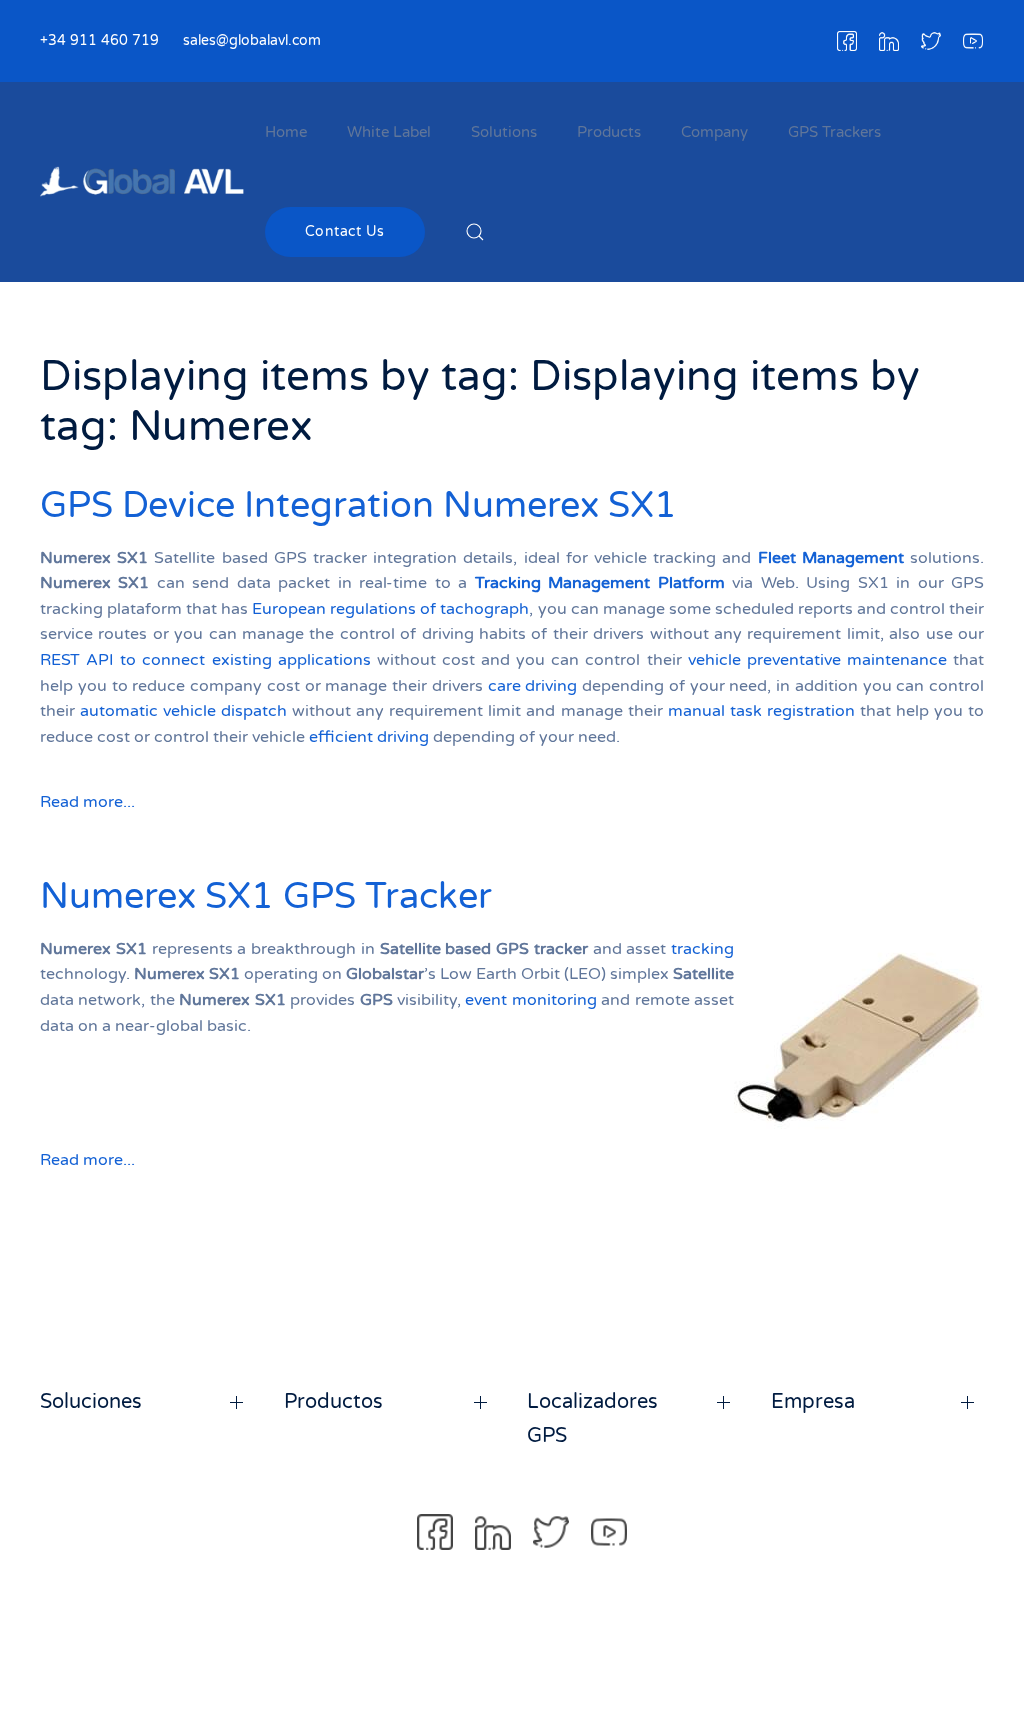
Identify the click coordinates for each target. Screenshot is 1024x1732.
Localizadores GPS (592, 1419)
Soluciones (91, 1402)
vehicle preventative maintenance (817, 660)
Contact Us (345, 231)
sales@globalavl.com (252, 40)
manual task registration (761, 711)
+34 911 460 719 (99, 40)
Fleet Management (831, 558)
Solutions (504, 132)
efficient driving (369, 737)
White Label (389, 132)
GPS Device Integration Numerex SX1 (358, 505)
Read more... (87, 802)
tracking (702, 949)
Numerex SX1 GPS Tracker (266, 896)
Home (286, 132)
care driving (533, 686)
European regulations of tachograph (390, 609)
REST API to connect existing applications (205, 660)
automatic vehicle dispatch (183, 711)
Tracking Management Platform (600, 583)
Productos (333, 1402)
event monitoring (530, 1000)
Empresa (813, 1402)
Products (609, 132)
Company (714, 132)
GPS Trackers (834, 132)
